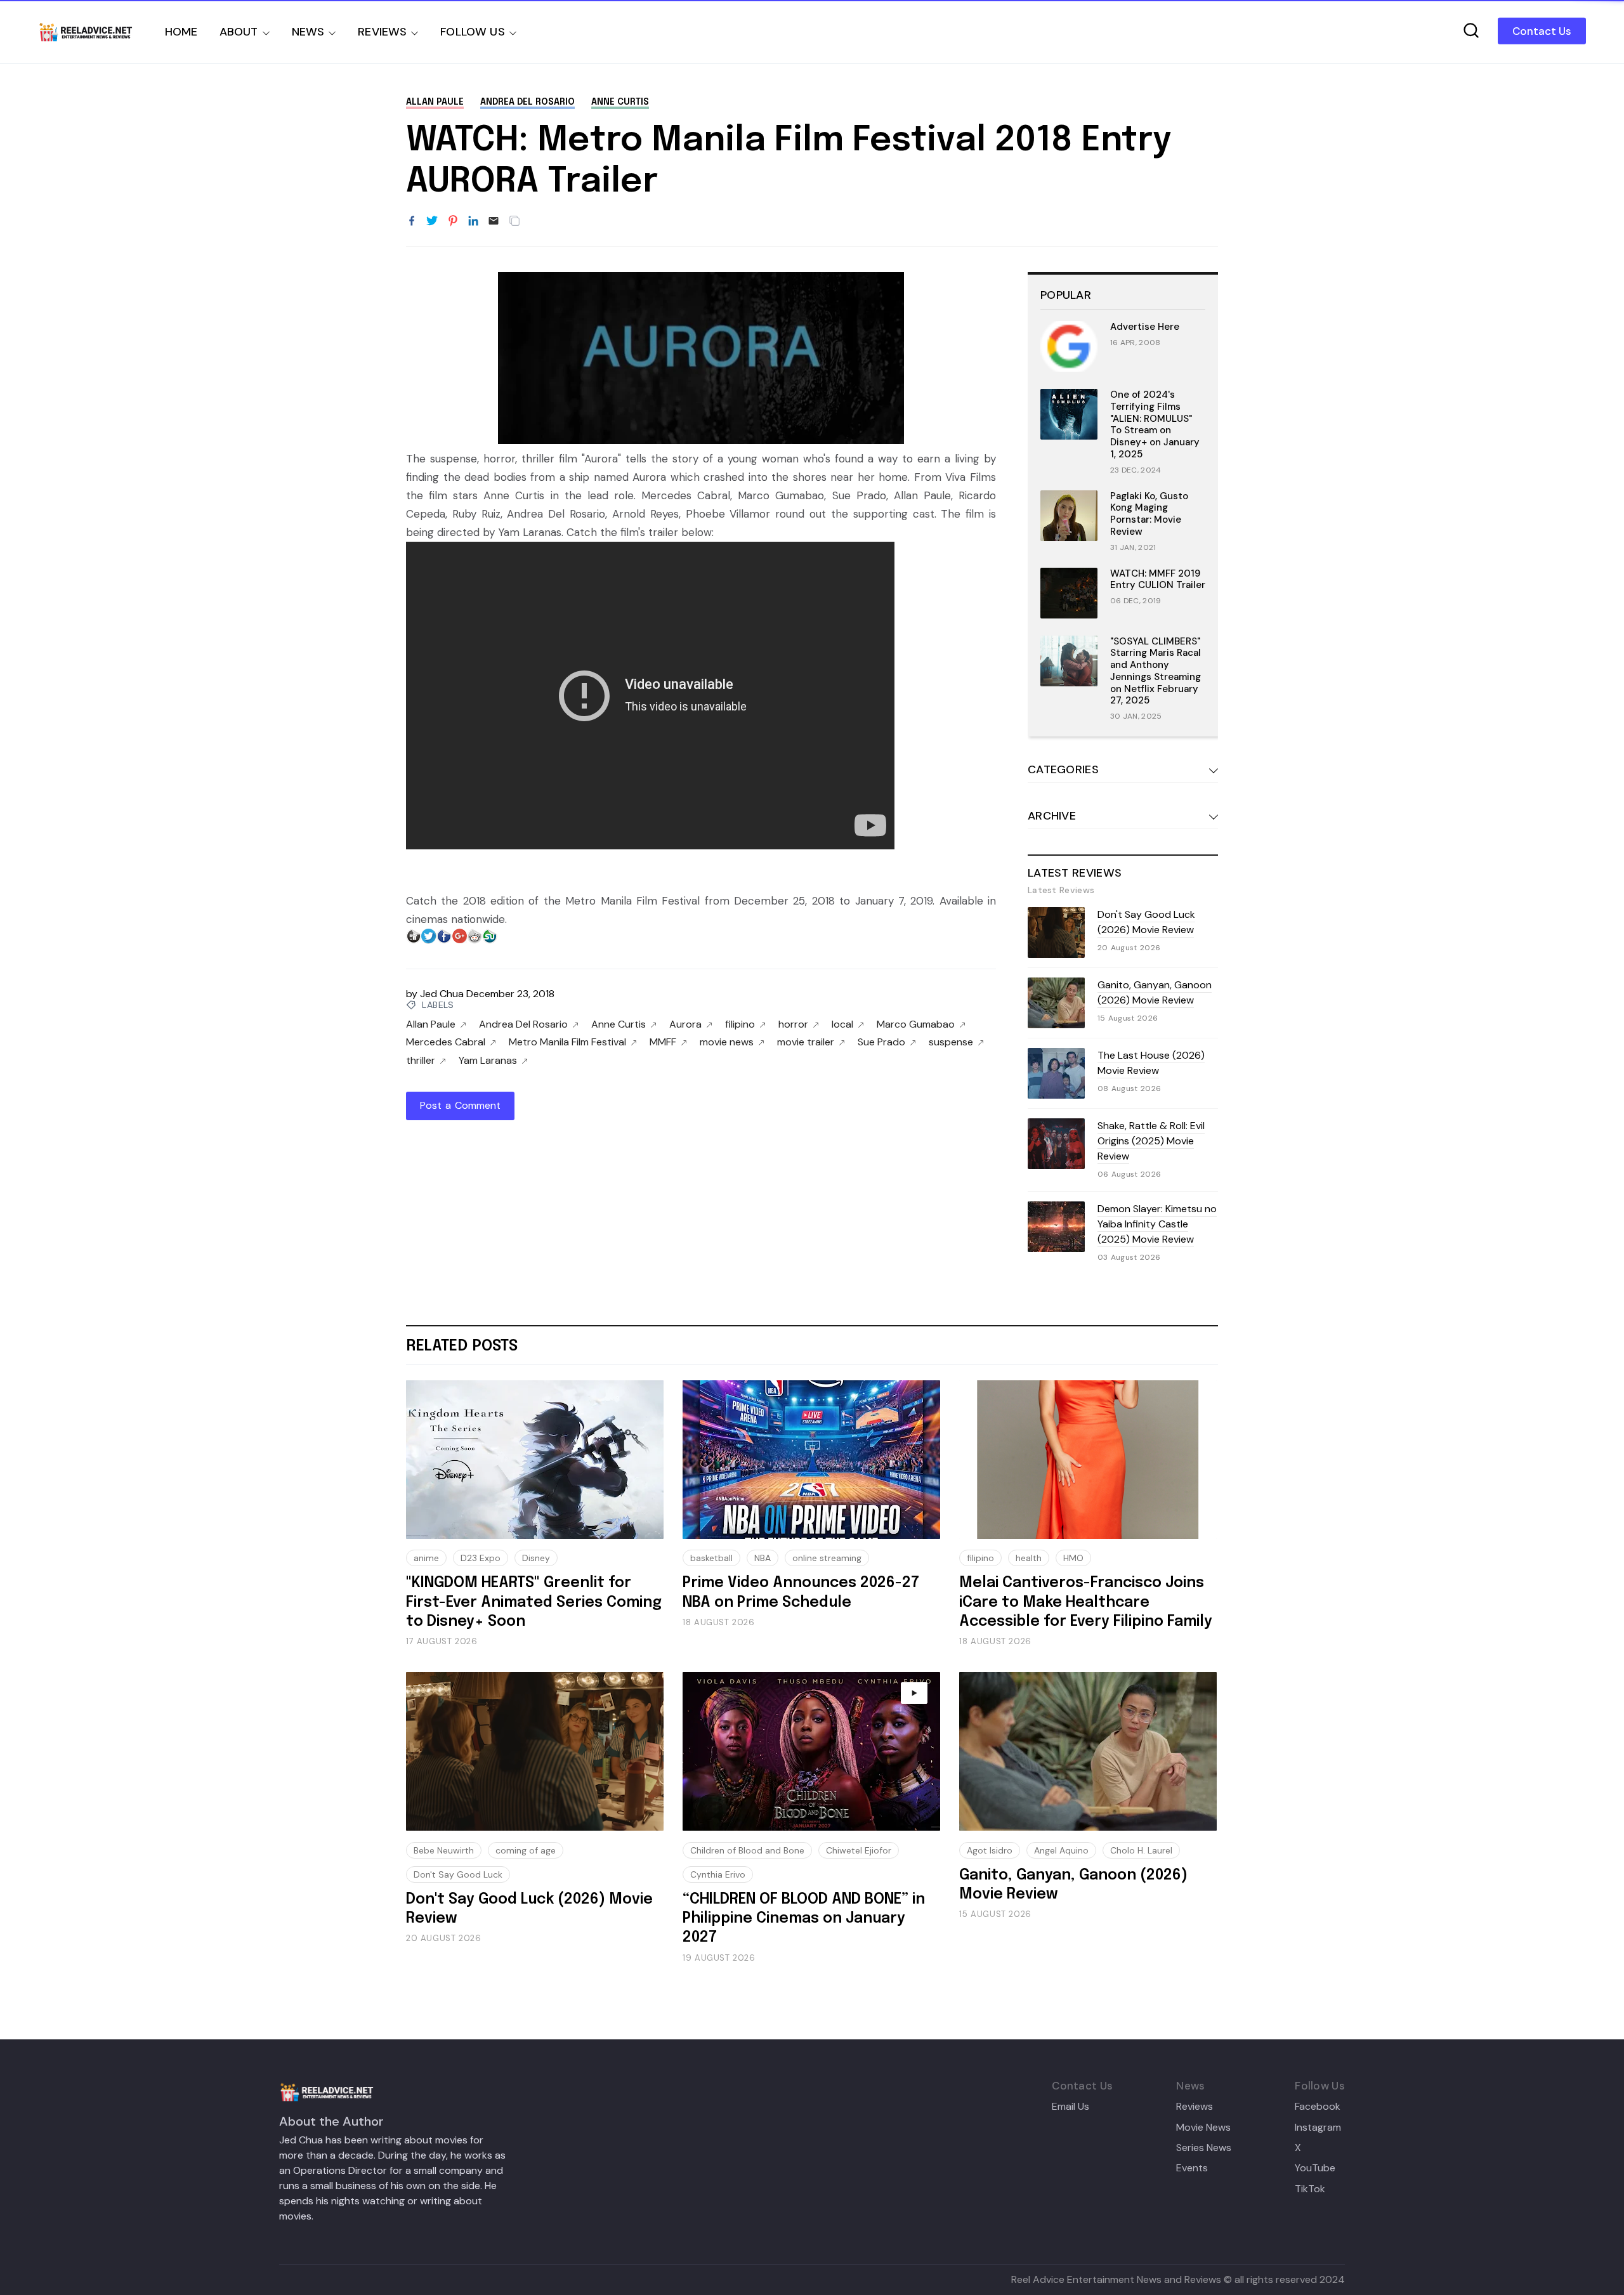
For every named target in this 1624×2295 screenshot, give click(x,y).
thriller (421, 1061)
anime (426, 1558)
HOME (181, 32)
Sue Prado (881, 1042)
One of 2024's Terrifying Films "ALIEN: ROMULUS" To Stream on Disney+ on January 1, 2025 (1155, 424)
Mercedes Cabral (446, 1042)
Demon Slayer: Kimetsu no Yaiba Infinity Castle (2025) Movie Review (1157, 1224)
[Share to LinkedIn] (473, 221)
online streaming (827, 1558)
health (1029, 1558)
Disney (536, 1558)
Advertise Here (1145, 327)
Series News (1204, 2148)
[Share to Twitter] (432, 221)
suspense (951, 1042)
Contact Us (1542, 31)
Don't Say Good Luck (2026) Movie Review (1146, 922)
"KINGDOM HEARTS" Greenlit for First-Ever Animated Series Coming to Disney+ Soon (534, 1602)
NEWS (308, 32)
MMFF (663, 1042)
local (842, 1024)
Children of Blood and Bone (747, 1850)
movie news (727, 1042)
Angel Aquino (1061, 1850)
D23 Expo (481, 1558)
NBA (763, 1558)
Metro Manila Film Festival (567, 1042)
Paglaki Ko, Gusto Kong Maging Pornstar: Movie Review (1149, 514)
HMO (1073, 1558)
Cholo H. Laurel (1141, 1850)
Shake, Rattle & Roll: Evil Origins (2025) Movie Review (1151, 1141)
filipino (740, 1024)
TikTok (1310, 2189)
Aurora (685, 1024)
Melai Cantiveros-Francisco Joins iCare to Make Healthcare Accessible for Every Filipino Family (1086, 1602)
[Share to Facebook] (412, 221)
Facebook (1318, 2107)
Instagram (1318, 2128)
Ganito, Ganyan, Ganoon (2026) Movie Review (1155, 992)
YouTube (1315, 2168)
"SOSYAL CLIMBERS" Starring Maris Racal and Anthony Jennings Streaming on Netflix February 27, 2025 (1156, 671)
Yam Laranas (488, 1061)
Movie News (1203, 2128)
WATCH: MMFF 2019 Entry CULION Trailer (1158, 579)
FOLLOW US (473, 32)
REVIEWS (382, 32)
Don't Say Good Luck (458, 1874)
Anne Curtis (620, 102)
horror (793, 1024)
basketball (711, 1558)
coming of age (526, 1850)
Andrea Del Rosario (527, 102)
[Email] (494, 221)
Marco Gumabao (916, 1024)
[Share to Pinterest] (453, 221)
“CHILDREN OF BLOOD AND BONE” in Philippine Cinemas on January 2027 (804, 1919)
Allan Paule (435, 102)
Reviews (1195, 2107)
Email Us (1071, 2107)
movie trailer (806, 1042)
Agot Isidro (990, 1850)
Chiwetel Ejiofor (859, 1850)
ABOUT (239, 32)
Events (1192, 2168)
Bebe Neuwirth (444, 1850)
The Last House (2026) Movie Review (1151, 1063)
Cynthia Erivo (718, 1874)
